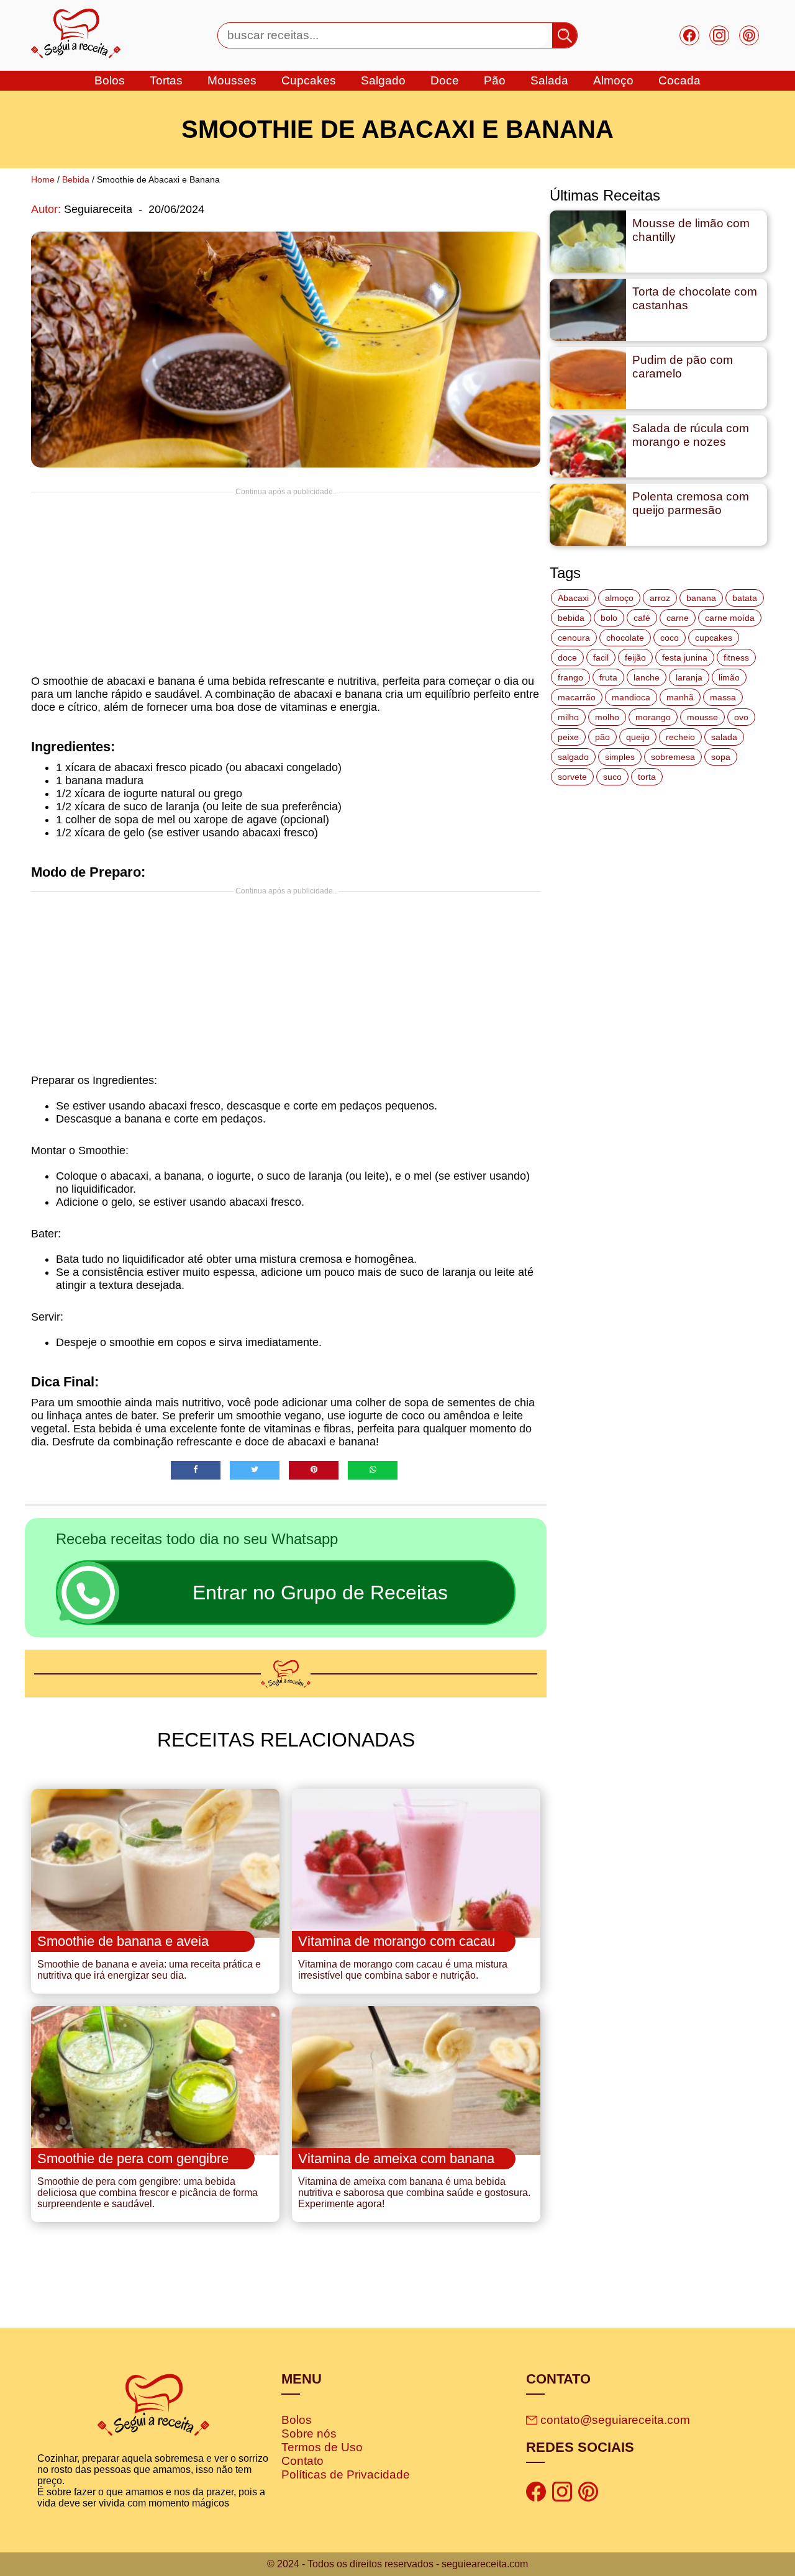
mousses (232, 80)
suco (612, 777)
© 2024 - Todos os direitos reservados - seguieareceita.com (397, 2564)
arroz (660, 598)
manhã (680, 697)
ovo (741, 717)
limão (729, 677)
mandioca (631, 697)
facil (601, 658)
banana (701, 598)
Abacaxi (573, 598)
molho (607, 717)
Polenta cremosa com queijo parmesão (691, 503)
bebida (571, 618)
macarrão (577, 697)
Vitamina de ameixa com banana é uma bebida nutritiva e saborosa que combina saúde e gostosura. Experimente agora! (414, 2193)
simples (620, 757)
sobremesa (673, 757)
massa (723, 697)
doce (445, 80)
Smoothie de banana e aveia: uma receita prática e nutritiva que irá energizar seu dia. (149, 1970)
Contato (302, 2461)
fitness (736, 658)
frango (570, 677)
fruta (608, 677)
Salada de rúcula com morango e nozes (691, 435)
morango (653, 717)
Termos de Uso (322, 2447)
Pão (495, 80)
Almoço (613, 80)
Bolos (297, 2420)
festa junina (685, 658)
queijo (638, 737)
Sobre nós (309, 2434)
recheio (680, 737)
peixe (568, 737)
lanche (647, 677)
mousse (702, 717)
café (642, 618)
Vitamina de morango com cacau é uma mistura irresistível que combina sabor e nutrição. (403, 1970)
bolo (609, 618)
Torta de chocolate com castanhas (695, 298)
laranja (689, 677)
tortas (166, 80)
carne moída (730, 618)
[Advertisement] (286, 583)
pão (602, 737)
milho (568, 717)
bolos (110, 80)
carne (678, 618)
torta (647, 777)
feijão (635, 658)
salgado (383, 80)
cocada (679, 80)
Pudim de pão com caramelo (683, 367)
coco (670, 638)
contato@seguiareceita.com (615, 2420)
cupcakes (309, 80)
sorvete (572, 777)
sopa (721, 757)
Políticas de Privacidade (346, 2474)
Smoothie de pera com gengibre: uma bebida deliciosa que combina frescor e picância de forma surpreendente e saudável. (148, 2193)
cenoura (574, 638)
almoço (619, 598)
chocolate (625, 638)
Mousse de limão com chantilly (691, 230)
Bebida (76, 179)
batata (745, 598)
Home (43, 179)
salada (549, 80)
